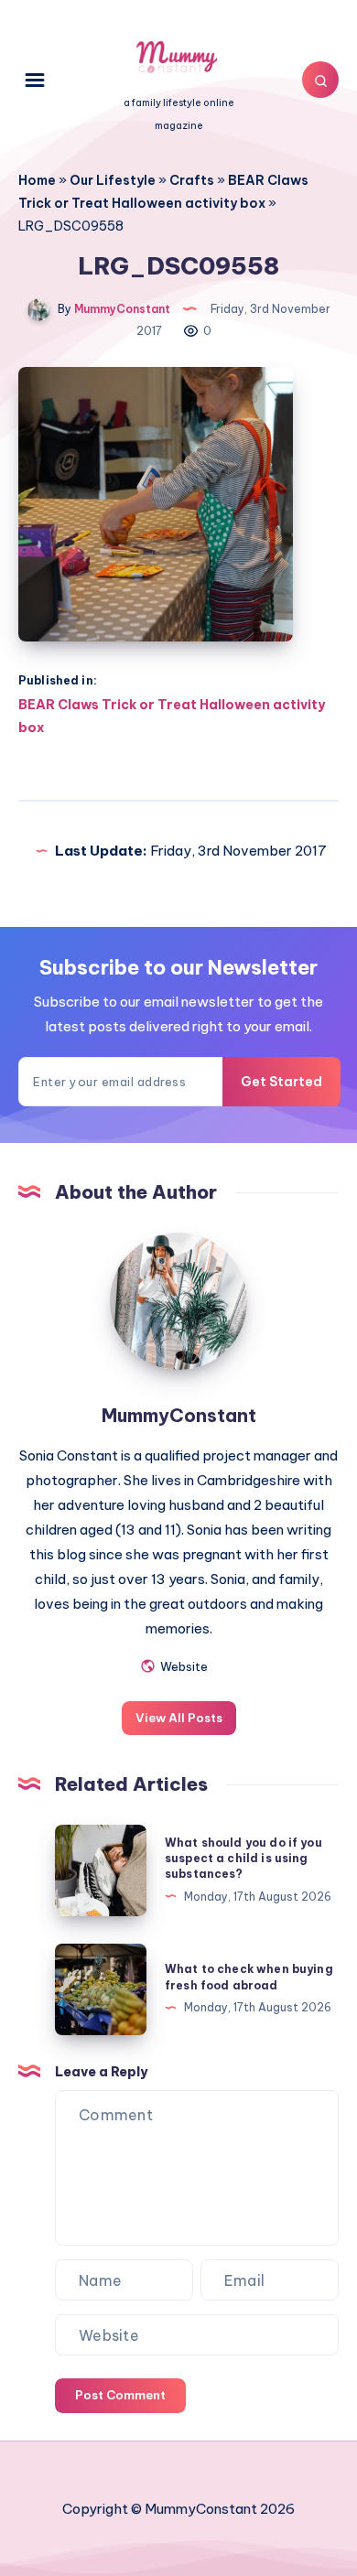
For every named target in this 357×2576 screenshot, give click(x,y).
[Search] (320, 80)
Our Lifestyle (113, 180)
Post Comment (120, 2395)
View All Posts (179, 1718)
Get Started (281, 1082)
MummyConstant (179, 1415)
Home (37, 180)
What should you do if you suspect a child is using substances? (243, 1859)
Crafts (192, 180)
